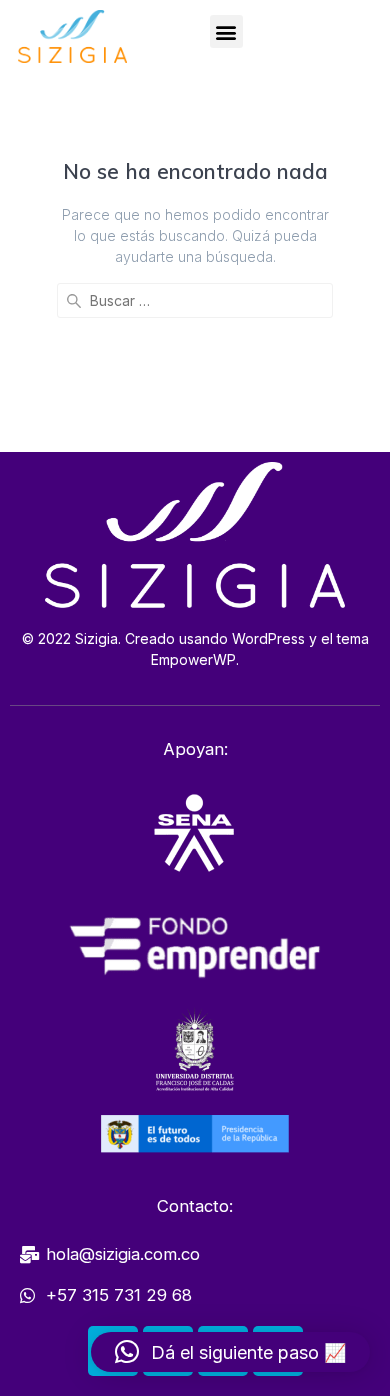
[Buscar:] (195, 300)
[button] (226, 31)
